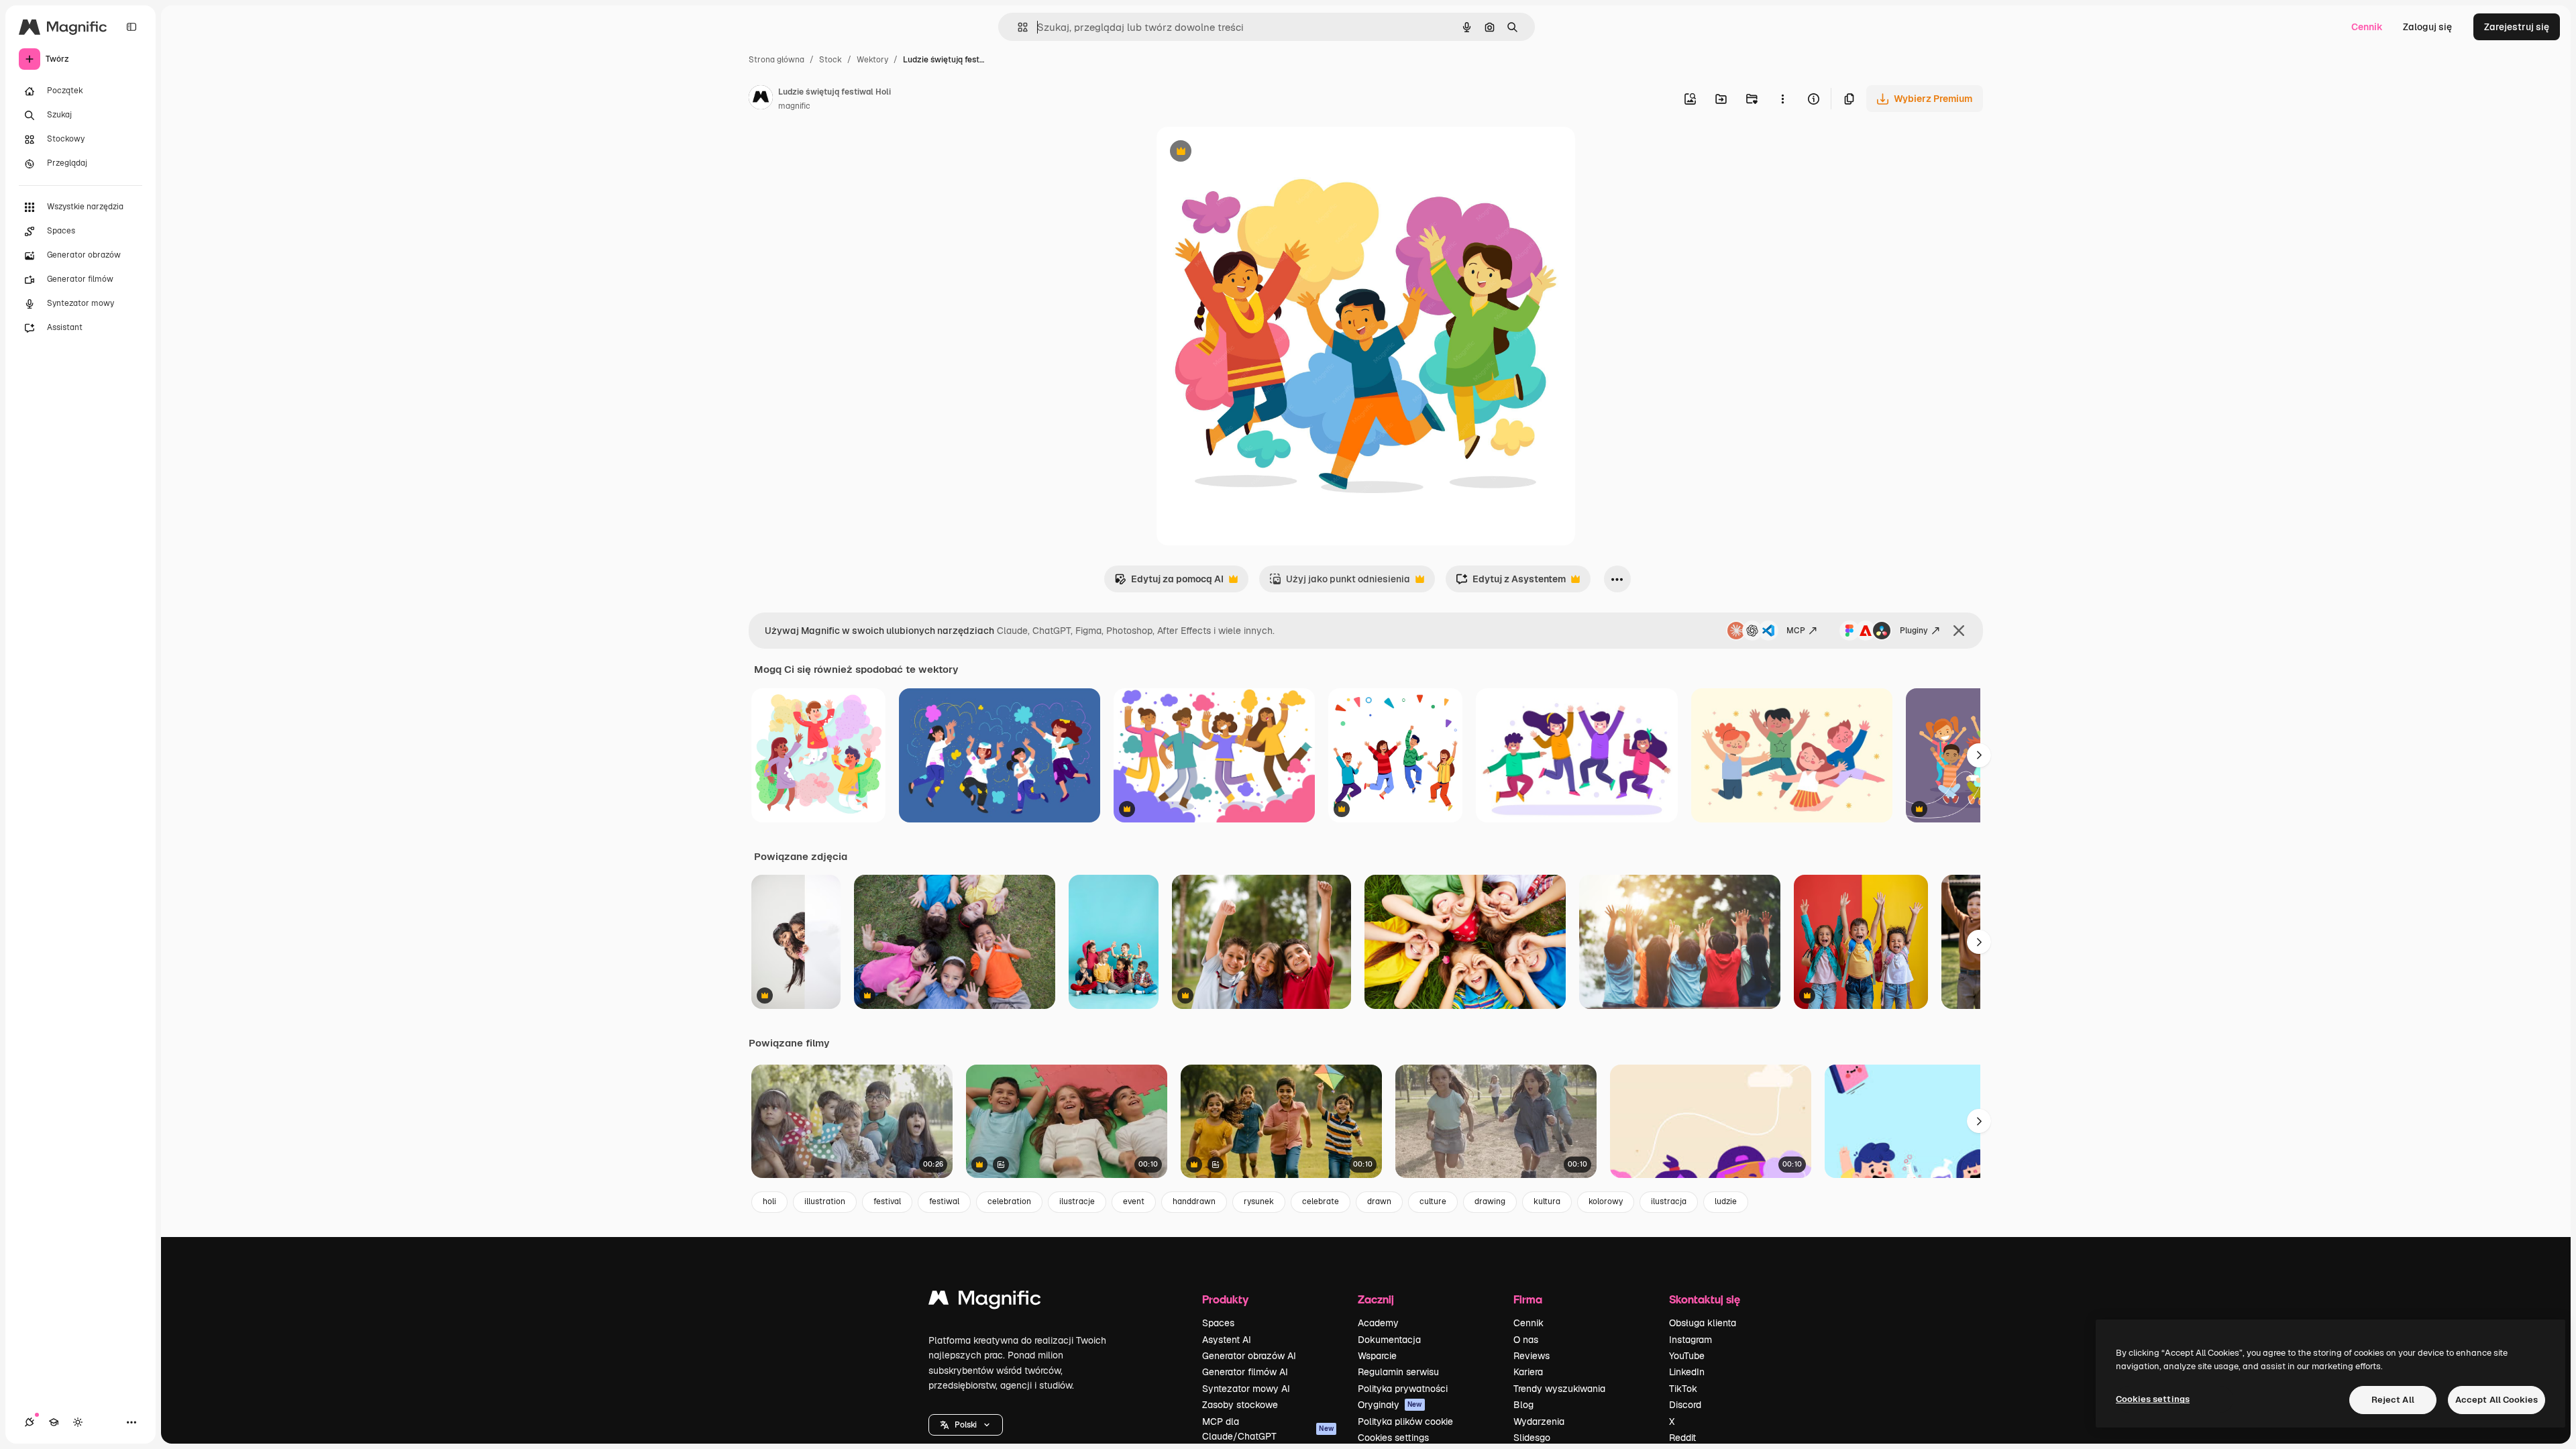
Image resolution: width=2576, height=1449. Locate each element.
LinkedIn (1687, 1372)
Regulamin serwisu (1398, 1372)
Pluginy (1914, 631)
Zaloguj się (2427, 27)
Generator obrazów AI (1249, 1356)
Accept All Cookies (2497, 1400)
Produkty (1225, 1299)
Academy (1378, 1323)
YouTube (1687, 1356)
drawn (1379, 1201)
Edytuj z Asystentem (1511, 583)
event (1134, 1201)
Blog (1523, 1405)
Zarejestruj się (2517, 27)
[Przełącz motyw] (78, 1422)
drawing (1490, 1201)
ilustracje (1077, 1201)
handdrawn (1194, 1201)
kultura (1547, 1201)
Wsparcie (1377, 1356)
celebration (1009, 1201)
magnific (794, 106)
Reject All (2393, 1400)
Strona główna (776, 60)
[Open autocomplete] (1017, 27)
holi (769, 1201)
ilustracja (1669, 1201)
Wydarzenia (1539, 1421)
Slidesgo (1532, 1438)
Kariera (1528, 1372)
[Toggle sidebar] (131, 27)
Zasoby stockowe (1240, 1405)
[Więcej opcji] (1782, 99)
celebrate (1321, 1201)
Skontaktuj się (1705, 1299)
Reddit (1682, 1438)
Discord (1685, 1405)
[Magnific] (985, 1301)
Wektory (872, 60)
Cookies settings (1393, 1438)
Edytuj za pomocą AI (1169, 583)
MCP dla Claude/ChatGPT (1268, 1429)
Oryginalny (1249, 153)
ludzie (1726, 1201)
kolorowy (1606, 1201)
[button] (966, 1425)
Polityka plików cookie (1405, 1421)
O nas (1526, 1340)
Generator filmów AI (1245, 1372)
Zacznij (1376, 1299)
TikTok (1683, 1389)
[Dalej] (1979, 755)
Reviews (1532, 1356)
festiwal (944, 1201)
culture (1433, 1201)
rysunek (1259, 1201)
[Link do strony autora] (761, 99)
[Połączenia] (30, 1422)
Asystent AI (1227, 1340)
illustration (825, 1201)
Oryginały (1390, 1405)
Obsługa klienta (1703, 1323)
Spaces (1218, 1323)
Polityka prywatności (1403, 1389)
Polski (966, 1425)
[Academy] (54, 1422)
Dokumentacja (1389, 1340)
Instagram (1690, 1340)
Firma (1528, 1299)
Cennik (2367, 27)
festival (887, 1201)
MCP (1796, 631)
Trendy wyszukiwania (1559, 1389)
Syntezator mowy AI (1246, 1389)
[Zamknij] (1959, 631)
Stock (830, 60)
